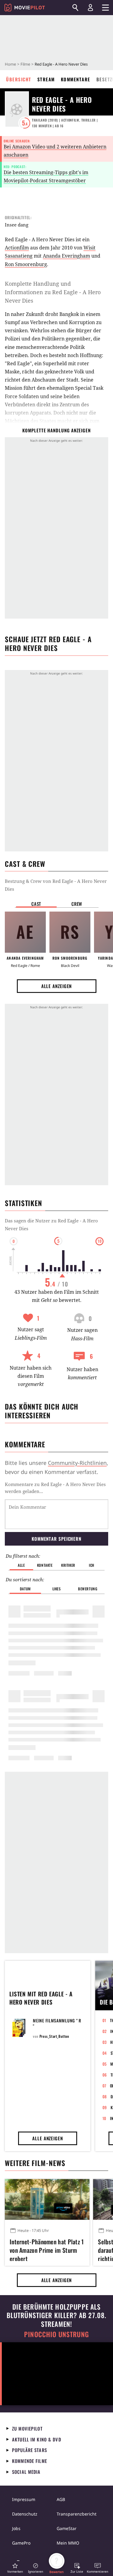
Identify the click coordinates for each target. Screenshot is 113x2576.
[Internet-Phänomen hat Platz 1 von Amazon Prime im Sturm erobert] (47, 2199)
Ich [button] (92, 1565)
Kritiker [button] (68, 1565)
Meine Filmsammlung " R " (57, 2023)
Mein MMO (68, 2543)
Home (10, 64)
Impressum (24, 2499)
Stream (46, 79)
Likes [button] (57, 1589)
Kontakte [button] (45, 1565)
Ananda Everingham (66, 256)
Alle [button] (21, 1565)
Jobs (16, 2528)
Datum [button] (25, 1589)
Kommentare (76, 79)
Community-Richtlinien (77, 1463)
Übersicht (19, 79)
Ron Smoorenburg (26, 264)
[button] (15, 2568)
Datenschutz (25, 2514)
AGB (61, 2499)
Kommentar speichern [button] (56, 1539)
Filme (25, 64)
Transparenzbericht (77, 2514)
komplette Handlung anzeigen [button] (56, 430)
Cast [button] (36, 904)
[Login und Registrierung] (90, 8)
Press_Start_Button (54, 2036)
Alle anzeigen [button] (57, 986)
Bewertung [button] (88, 1589)
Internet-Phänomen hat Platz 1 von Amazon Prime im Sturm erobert (47, 2249)
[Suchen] (75, 8)
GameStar (67, 2528)
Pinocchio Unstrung (56, 2334)
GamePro (21, 2543)
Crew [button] (77, 904)
